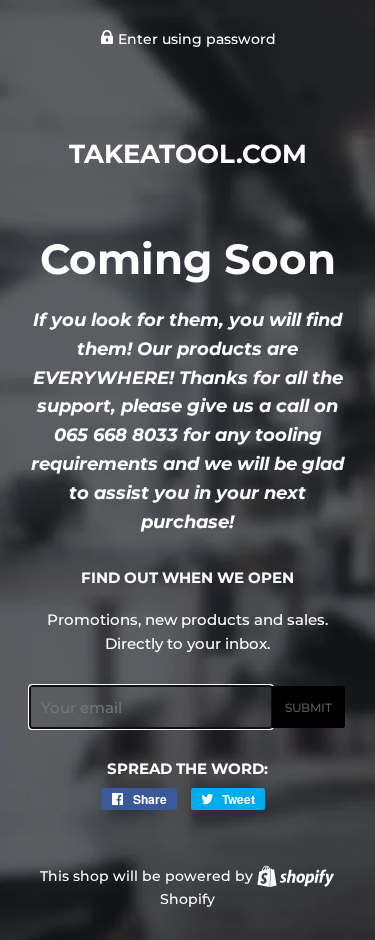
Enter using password (195, 39)
